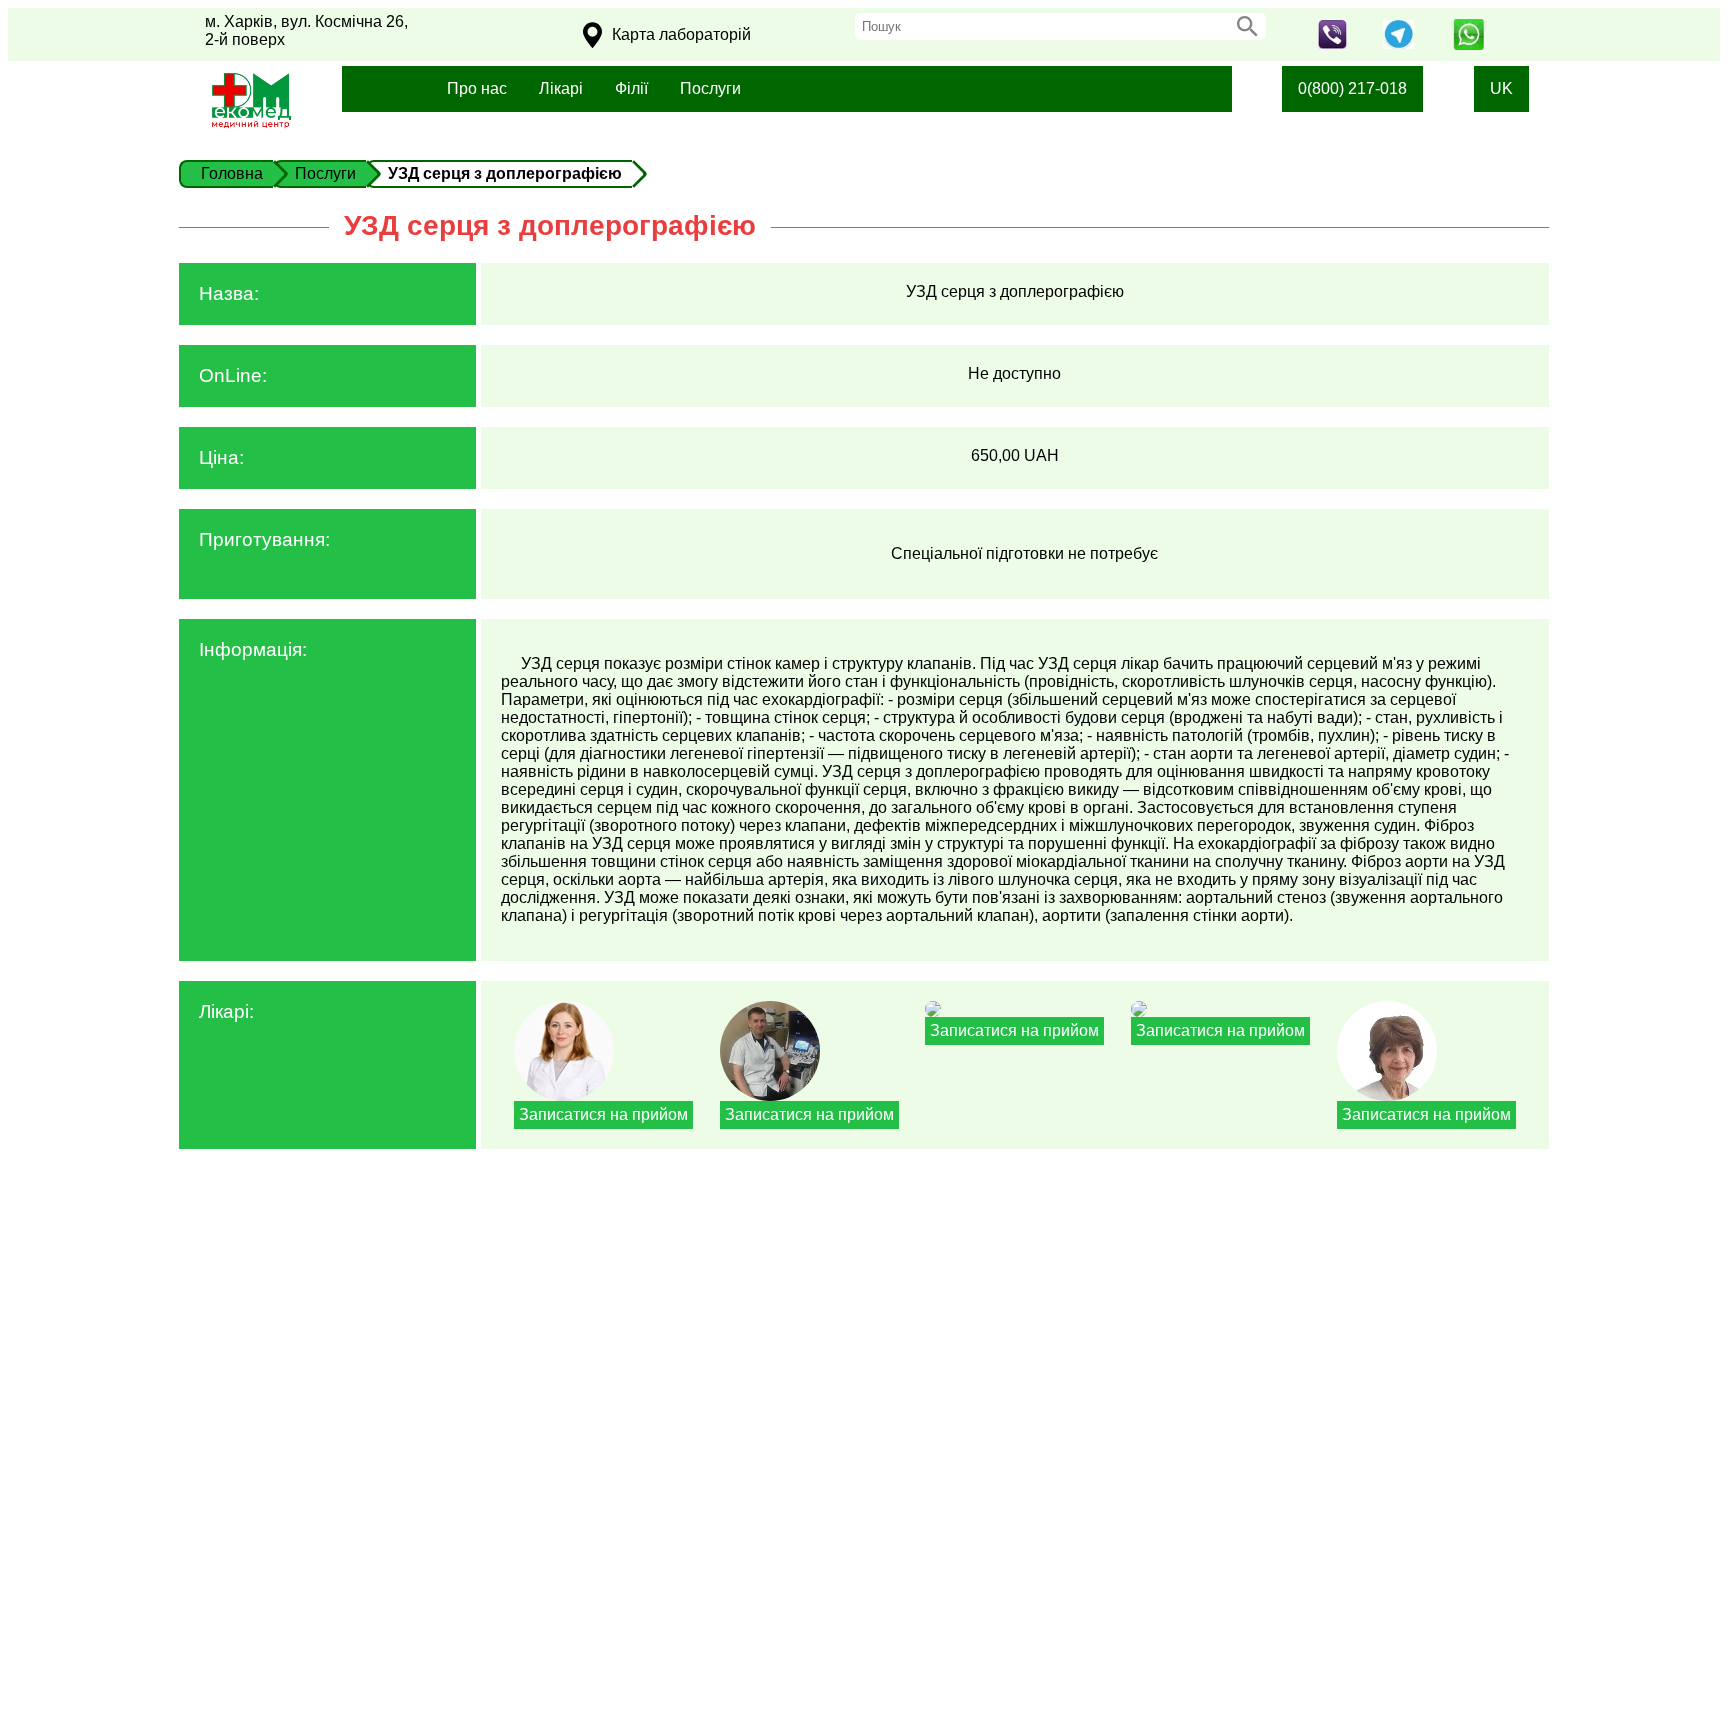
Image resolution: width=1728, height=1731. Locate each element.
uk (1501, 88)
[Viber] (1332, 43)
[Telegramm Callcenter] (1398, 43)
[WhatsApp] (1469, 44)
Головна (232, 173)
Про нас (477, 88)
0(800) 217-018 (1352, 88)
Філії (631, 88)
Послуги (710, 88)
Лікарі (561, 88)
